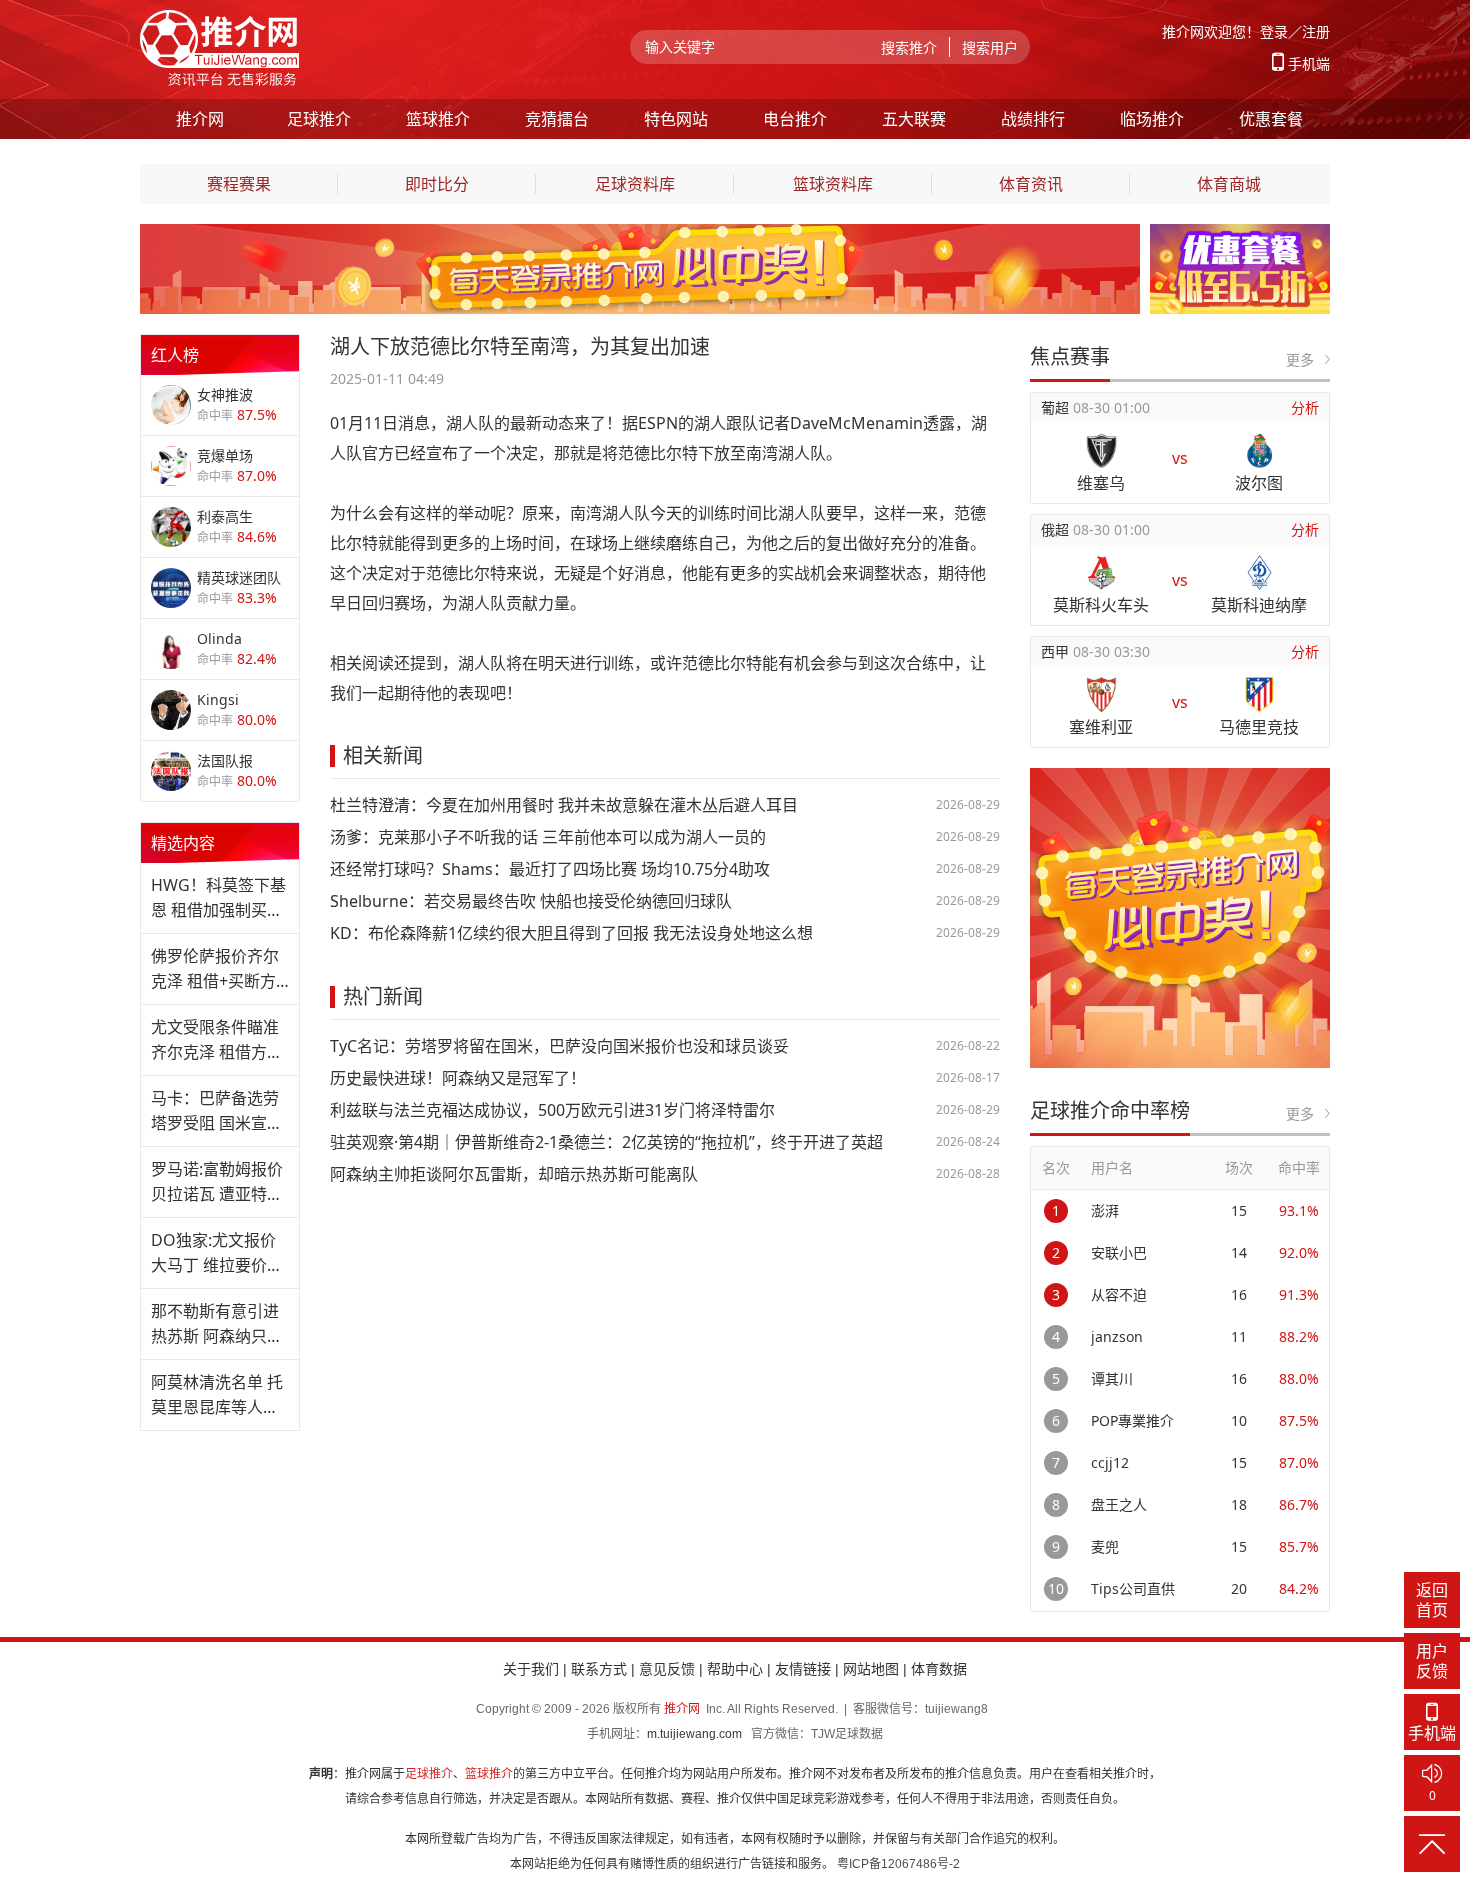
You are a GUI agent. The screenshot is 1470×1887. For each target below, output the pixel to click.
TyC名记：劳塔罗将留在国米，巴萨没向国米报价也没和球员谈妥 (559, 1046)
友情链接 (803, 1669)
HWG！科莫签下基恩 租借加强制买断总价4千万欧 (218, 898)
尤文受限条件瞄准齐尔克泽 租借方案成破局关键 (217, 1040)
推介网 (682, 1709)
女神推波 (225, 394)
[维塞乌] (1101, 450)
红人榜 (175, 355)
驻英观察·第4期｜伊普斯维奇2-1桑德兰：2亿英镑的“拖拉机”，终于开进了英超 (606, 1142)
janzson (1117, 1336)
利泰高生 (225, 516)
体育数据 (939, 1669)
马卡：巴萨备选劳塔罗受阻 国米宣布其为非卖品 (217, 1111)
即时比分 (437, 184)
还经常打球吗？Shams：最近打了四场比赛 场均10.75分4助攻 (550, 869)
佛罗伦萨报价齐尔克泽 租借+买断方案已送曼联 (215, 969)
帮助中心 (735, 1669)
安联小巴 (1119, 1252)
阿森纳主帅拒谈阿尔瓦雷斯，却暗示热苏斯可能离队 (514, 1174)
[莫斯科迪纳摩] (1259, 572)
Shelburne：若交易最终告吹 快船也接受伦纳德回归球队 (531, 901)
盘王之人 (1119, 1504)
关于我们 (531, 1669)
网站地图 (871, 1669)
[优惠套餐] (1240, 235)
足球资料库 (635, 184)
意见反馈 (667, 1669)
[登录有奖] (640, 235)
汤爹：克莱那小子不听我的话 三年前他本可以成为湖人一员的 (548, 837)
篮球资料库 (833, 184)
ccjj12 (1110, 1462)
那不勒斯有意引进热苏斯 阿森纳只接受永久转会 (217, 1324)
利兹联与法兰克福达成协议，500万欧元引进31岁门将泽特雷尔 (552, 1110)
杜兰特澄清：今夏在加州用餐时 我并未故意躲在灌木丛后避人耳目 (564, 805)
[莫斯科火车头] (1101, 572)
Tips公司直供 (1133, 1588)
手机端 (1309, 63)
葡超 (1057, 407)
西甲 (1057, 651)
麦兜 (1105, 1546)
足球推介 (429, 1774)
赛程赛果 (239, 184)
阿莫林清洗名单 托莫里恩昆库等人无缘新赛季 (217, 1395)
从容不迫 (1119, 1294)
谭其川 (1112, 1378)
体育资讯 (1031, 184)
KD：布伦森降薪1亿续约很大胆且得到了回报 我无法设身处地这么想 (571, 933)
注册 (1316, 31)
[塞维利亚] (1101, 694)
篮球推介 (489, 1774)
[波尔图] (1259, 450)
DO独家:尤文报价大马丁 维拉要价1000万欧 (213, 1253)
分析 (1305, 407)
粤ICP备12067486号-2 (898, 1864)
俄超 (1057, 529)
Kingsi (218, 699)
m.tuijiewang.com (694, 1734)
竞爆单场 (225, 455)
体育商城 (1229, 184)
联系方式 (599, 1669)
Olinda (219, 638)
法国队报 (225, 760)
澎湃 (1105, 1210)
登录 (1274, 31)
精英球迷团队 (239, 577)
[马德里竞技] (1259, 694)
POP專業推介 (1132, 1420)
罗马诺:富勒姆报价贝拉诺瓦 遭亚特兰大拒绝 (217, 1182)
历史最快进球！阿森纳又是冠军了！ (458, 1078)
